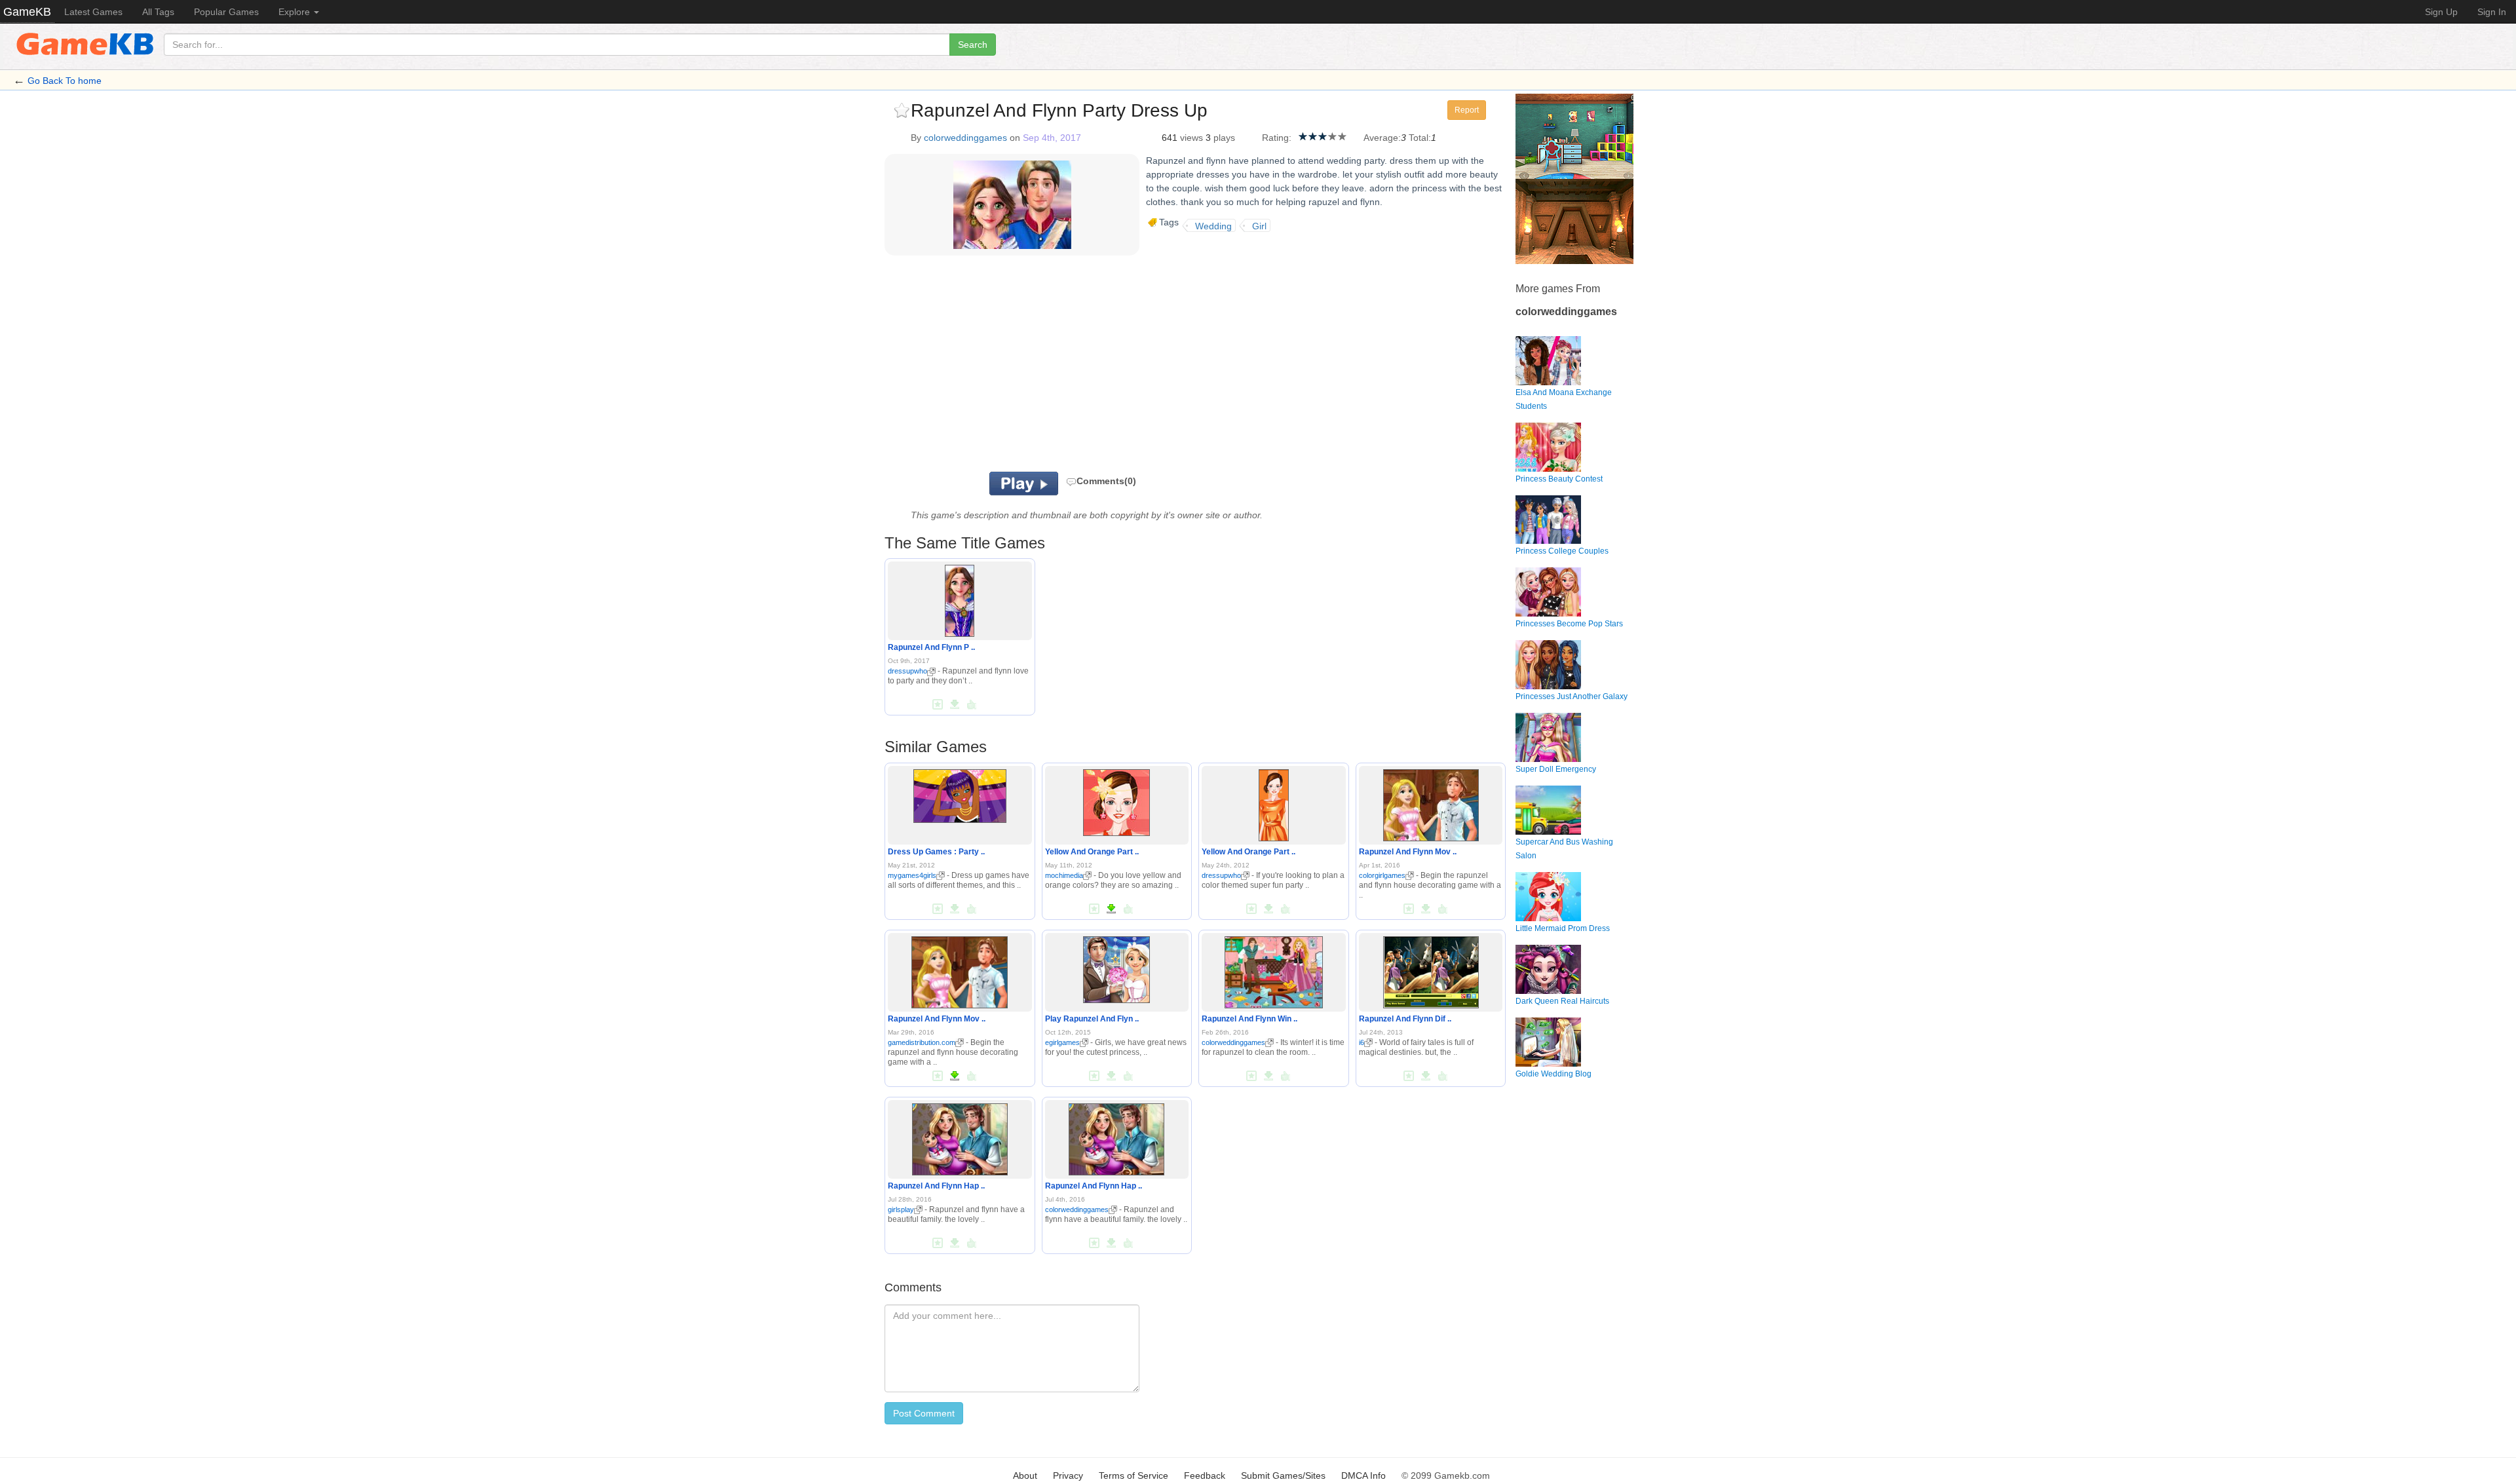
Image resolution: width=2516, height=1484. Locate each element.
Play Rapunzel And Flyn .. (1092, 1019)
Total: (1420, 138)
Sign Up (2441, 12)
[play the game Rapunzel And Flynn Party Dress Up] (960, 599)
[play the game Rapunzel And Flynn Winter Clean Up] (1273, 970)
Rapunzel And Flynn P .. (931, 647)
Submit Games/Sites (1283, 1475)
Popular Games (226, 12)
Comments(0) (1106, 481)
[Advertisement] (1047, 367)
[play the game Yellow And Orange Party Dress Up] (1116, 800)
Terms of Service (1134, 1475)
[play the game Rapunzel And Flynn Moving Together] (1431, 803)
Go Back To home (65, 81)
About (1025, 1475)
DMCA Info (1363, 1475)
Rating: (1277, 138)
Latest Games (93, 12)
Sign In (2492, 12)
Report (1467, 110)
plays (1224, 138)
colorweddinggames (965, 138)
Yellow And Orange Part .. (1092, 852)
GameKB (27, 12)
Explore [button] (295, 12)
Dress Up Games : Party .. (936, 852)
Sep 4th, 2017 (1052, 138)
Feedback (1205, 1475)
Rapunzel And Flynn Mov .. (1408, 852)
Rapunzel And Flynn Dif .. (1405, 1019)
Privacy (1068, 1475)
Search (973, 45)
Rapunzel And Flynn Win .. (1249, 1019)
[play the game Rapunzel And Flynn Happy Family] (960, 1137)
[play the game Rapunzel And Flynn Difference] (1431, 970)
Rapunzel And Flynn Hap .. (936, 1186)
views (1191, 138)
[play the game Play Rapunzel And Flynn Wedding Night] (1116, 967)
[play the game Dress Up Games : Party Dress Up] (960, 793)
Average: (1382, 138)
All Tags (158, 12)
